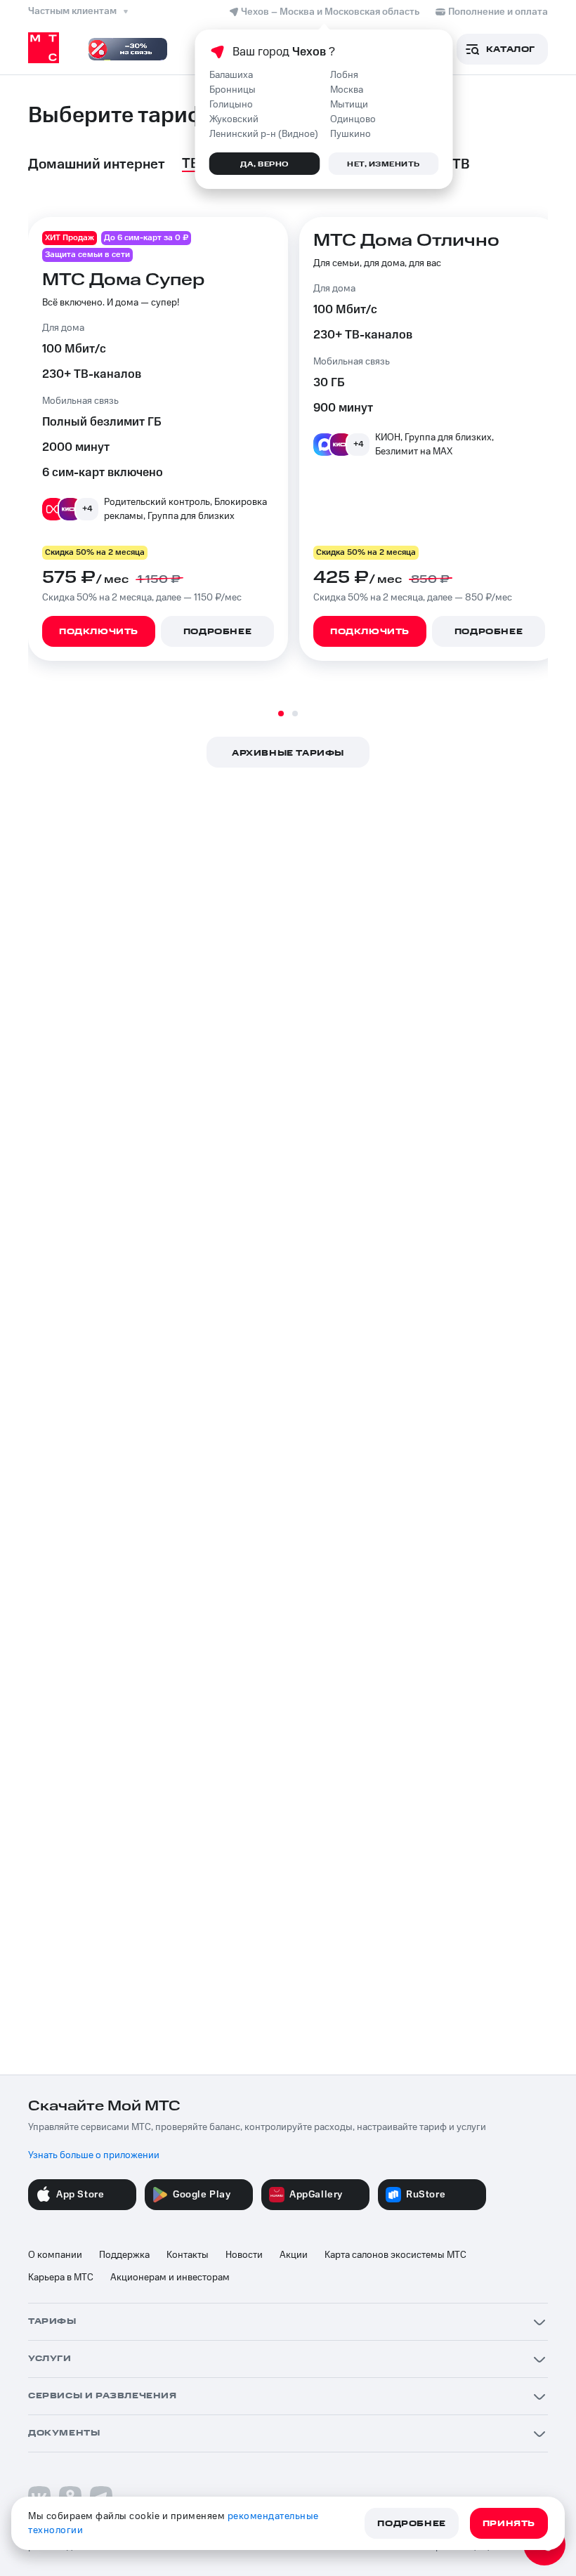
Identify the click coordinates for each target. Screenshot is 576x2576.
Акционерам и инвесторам (170, 2278)
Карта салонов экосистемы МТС (395, 2255)
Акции (294, 2255)
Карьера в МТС (61, 2278)
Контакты (188, 2255)
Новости (244, 2255)
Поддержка (124, 2255)
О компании (55, 2255)
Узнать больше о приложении (94, 2155)
